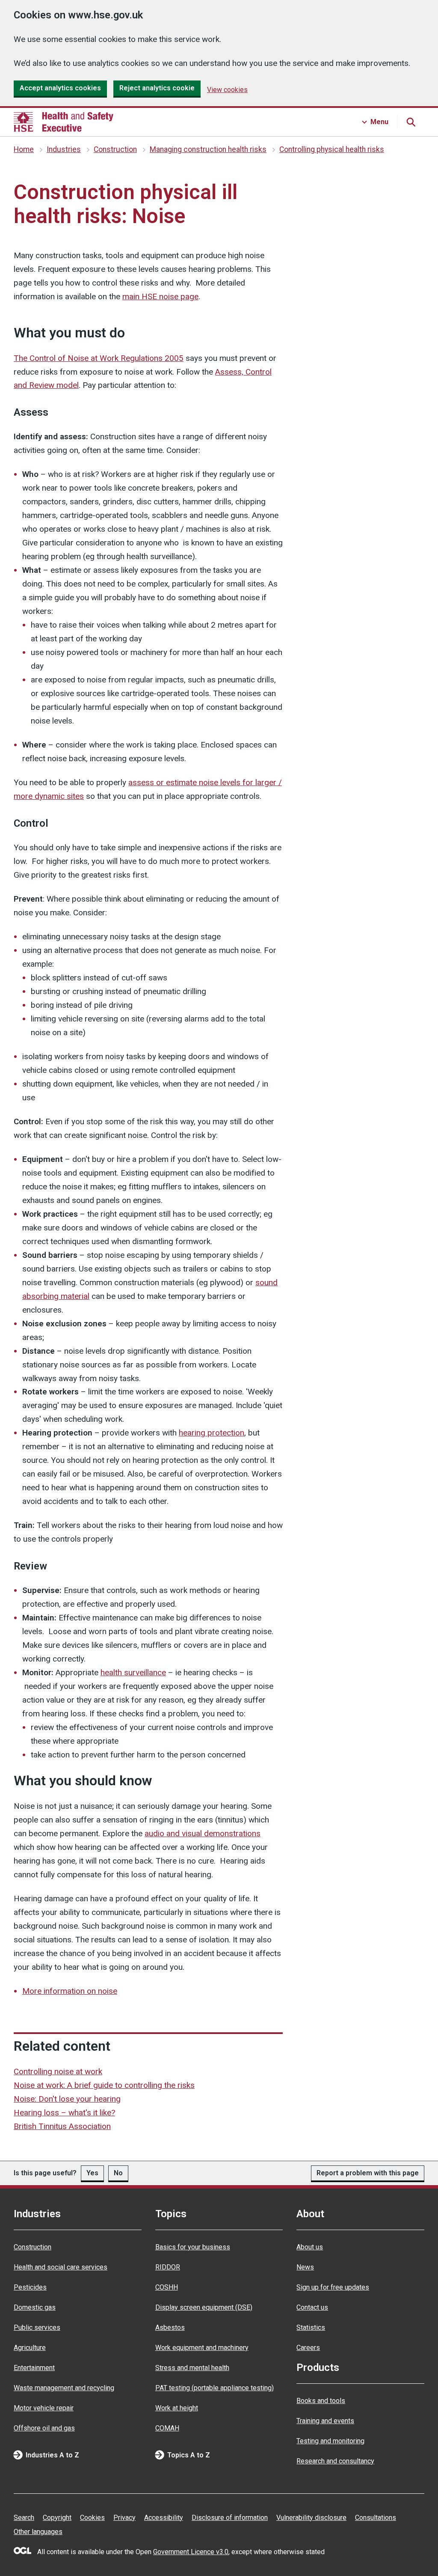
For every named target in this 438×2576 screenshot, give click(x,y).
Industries (64, 149)
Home (24, 149)
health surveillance (133, 1672)
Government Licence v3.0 (191, 2552)
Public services (37, 2327)
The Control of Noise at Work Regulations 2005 (99, 358)
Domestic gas (35, 2307)
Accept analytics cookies (60, 88)
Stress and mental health (192, 2368)
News (305, 2267)
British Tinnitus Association (62, 2126)
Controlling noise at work (58, 2071)
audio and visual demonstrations (203, 1833)
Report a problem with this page (368, 2173)
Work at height (177, 2408)
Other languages (38, 2532)
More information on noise (70, 1991)
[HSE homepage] (64, 122)
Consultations (376, 2518)
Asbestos (170, 2327)
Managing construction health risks (208, 149)
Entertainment (34, 2368)
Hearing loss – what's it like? (64, 2113)
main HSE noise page (160, 296)
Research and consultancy (335, 2461)
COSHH (167, 2287)
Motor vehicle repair (44, 2408)
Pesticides (30, 2287)
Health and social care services (61, 2267)
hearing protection (212, 1433)
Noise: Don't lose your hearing (67, 2099)
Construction (115, 149)
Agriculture (30, 2348)
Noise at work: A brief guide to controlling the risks (104, 2085)
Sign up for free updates (333, 2287)
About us (310, 2247)
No (118, 2173)
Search (24, 2518)
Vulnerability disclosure (311, 2518)
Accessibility (164, 2518)
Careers (308, 2348)
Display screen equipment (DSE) (204, 2307)
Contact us (312, 2307)
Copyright (57, 2518)
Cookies (92, 2518)
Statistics (311, 2327)
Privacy (124, 2518)
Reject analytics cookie (157, 88)
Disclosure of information (230, 2518)
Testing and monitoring (330, 2441)
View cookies (227, 90)
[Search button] (411, 122)
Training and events (325, 2421)
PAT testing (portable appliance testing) (215, 2388)
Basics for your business (193, 2247)
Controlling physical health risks (332, 149)
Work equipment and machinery (202, 2348)
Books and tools (321, 2401)
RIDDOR (168, 2267)
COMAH (167, 2428)
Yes (92, 2173)
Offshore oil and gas (44, 2428)
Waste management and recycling (64, 2388)
